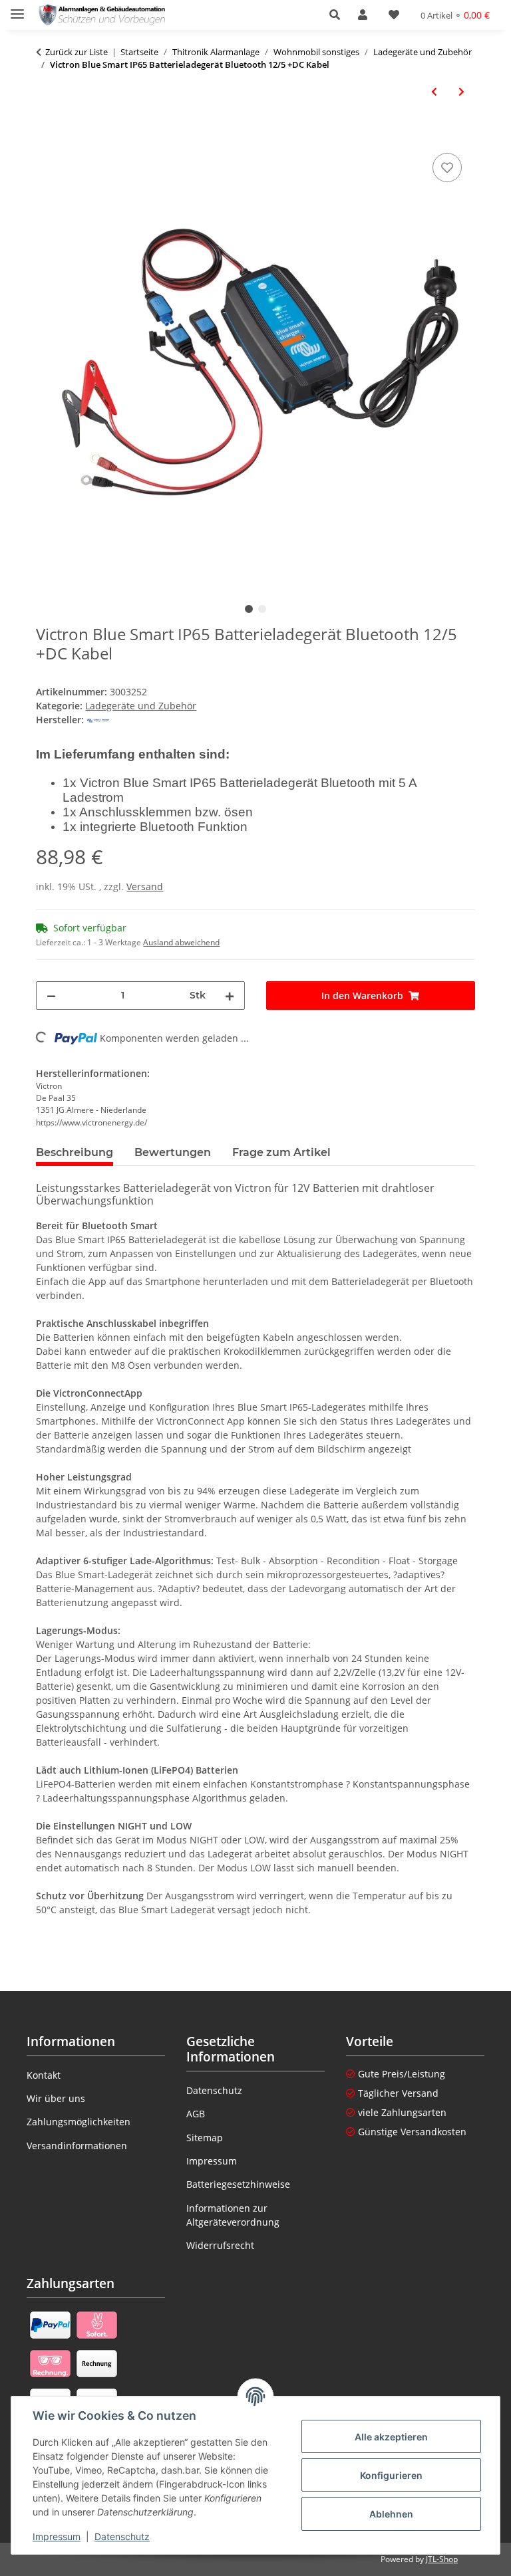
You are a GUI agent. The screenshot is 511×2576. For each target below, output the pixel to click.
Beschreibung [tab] (75, 1152)
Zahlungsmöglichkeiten (79, 2122)
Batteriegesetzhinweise (238, 2184)
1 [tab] (249, 609)
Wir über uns (56, 2098)
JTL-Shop (442, 2559)
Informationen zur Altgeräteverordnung (233, 2215)
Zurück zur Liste (77, 52)
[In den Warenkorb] (47, 135)
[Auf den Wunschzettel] (447, 168)
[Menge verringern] (51, 995)
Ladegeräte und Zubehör (141, 706)
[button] (338, 15)
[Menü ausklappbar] (17, 8)
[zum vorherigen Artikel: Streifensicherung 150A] (434, 91)
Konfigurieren (391, 2475)
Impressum (57, 2536)
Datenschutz (122, 2536)
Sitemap (205, 2138)
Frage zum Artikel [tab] (281, 1152)
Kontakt (44, 2075)
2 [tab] (262, 609)
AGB (196, 2114)
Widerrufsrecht (220, 2245)
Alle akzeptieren (391, 2437)
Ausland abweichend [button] (181, 942)
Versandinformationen (77, 2146)
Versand (145, 886)
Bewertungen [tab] (173, 1152)
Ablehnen (391, 2514)
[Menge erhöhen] (230, 995)
